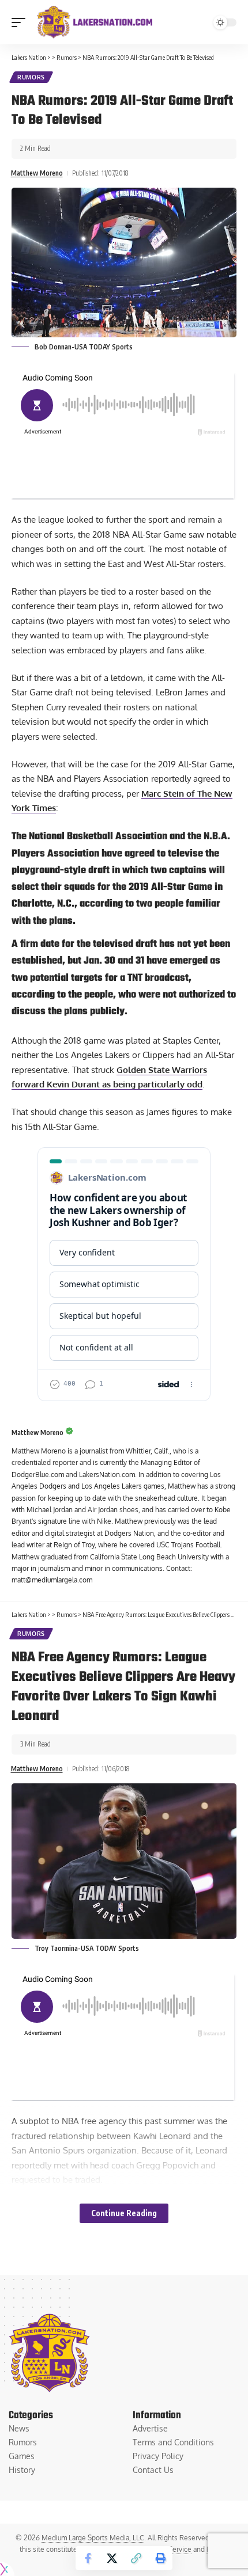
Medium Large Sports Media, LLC (93, 2538)
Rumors (31, 77)
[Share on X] (112, 2558)
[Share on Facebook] (88, 2558)
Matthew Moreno (37, 173)
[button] (21, 22)
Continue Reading (124, 2213)
